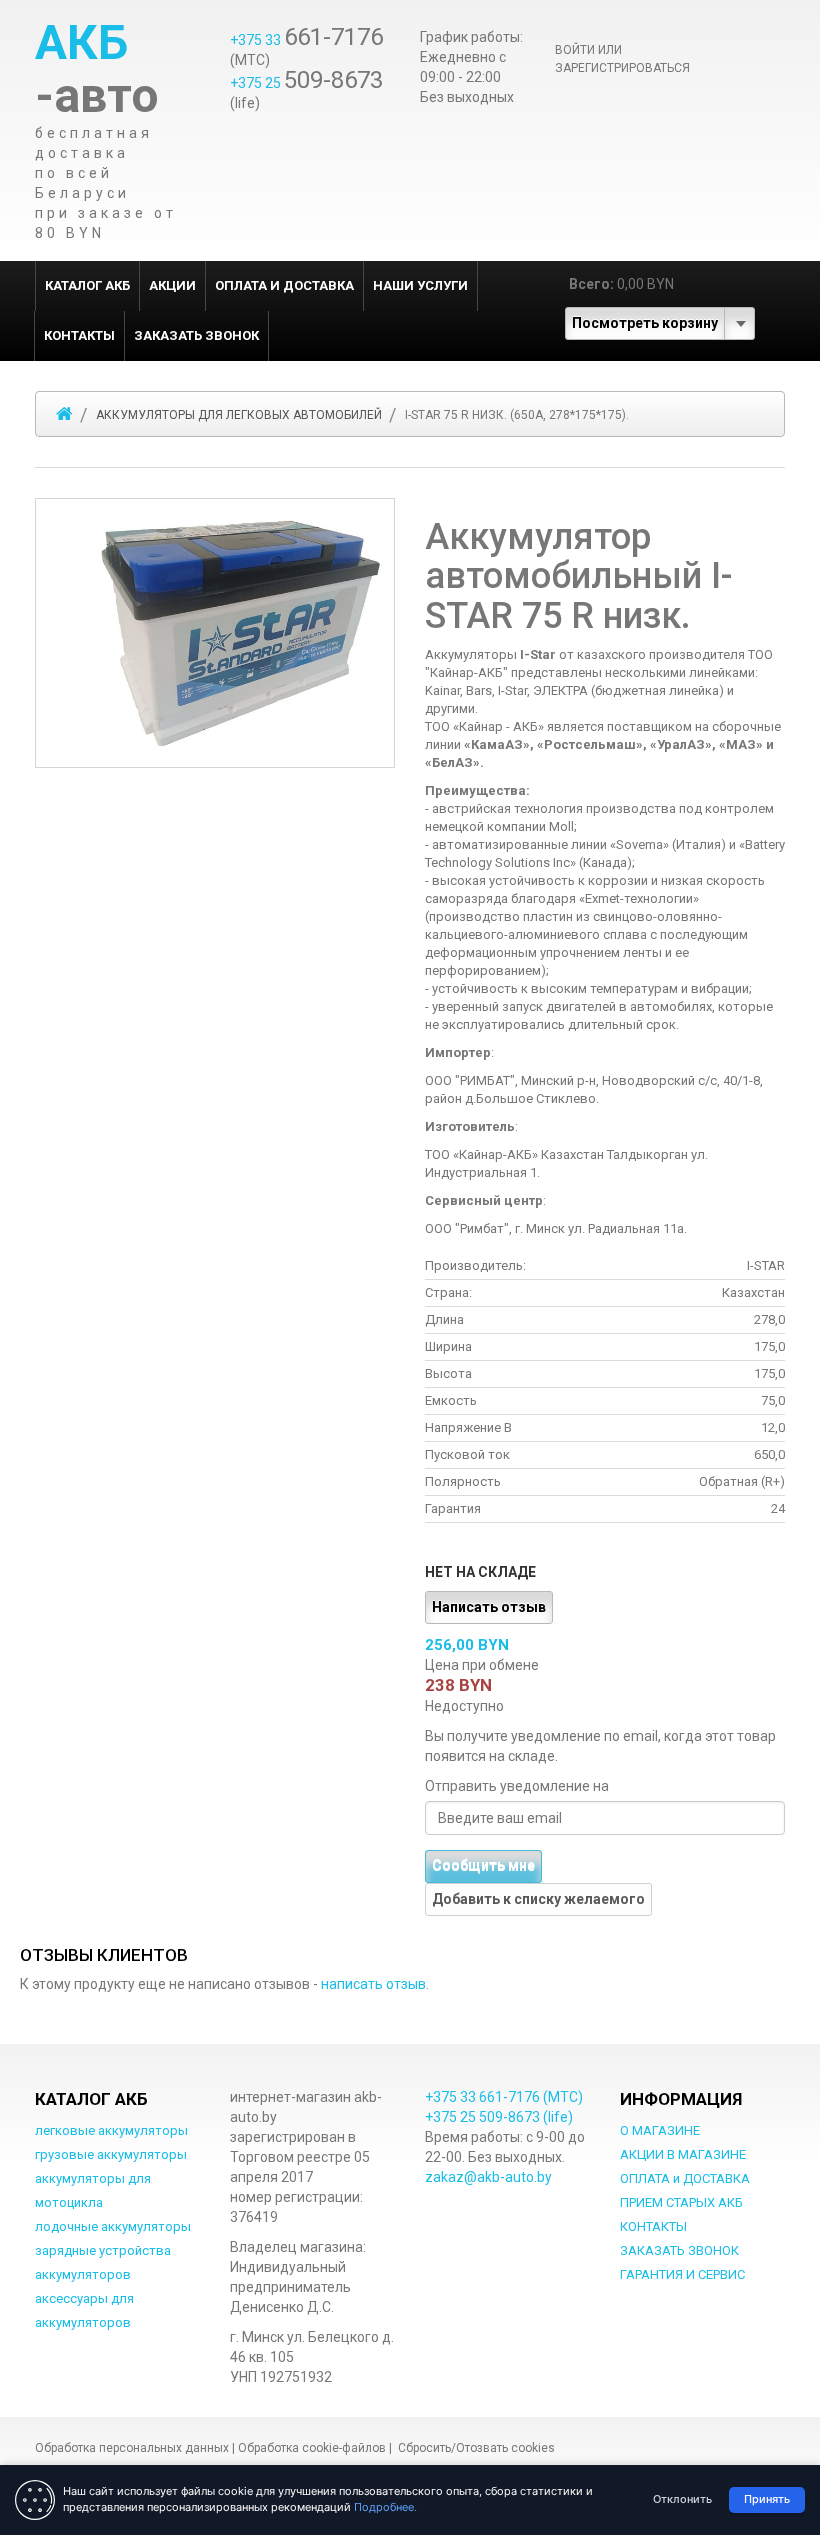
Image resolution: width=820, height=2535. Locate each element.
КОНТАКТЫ (79, 335)
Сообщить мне (483, 1866)
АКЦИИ (172, 285)
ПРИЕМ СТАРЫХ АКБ (681, 2202)
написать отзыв (373, 1984)
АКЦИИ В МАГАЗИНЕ (683, 2154)
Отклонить (682, 2499)
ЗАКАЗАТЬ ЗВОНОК (196, 335)
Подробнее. (385, 2507)
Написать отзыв (489, 1607)
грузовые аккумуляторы (111, 2154)
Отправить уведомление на (517, 1786)
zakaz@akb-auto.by (488, 2177)
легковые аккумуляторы (111, 2130)
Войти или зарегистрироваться (622, 59)
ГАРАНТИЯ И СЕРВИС (682, 2274)
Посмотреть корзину (645, 323)
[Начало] (64, 414)
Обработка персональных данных (132, 2448)
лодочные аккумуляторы (113, 2226)
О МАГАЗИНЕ (660, 2130)
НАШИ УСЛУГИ (420, 285)
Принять (767, 2499)
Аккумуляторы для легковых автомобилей (239, 415)
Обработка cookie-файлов (312, 2448)
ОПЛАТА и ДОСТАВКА (284, 285)
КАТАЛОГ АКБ (87, 285)
